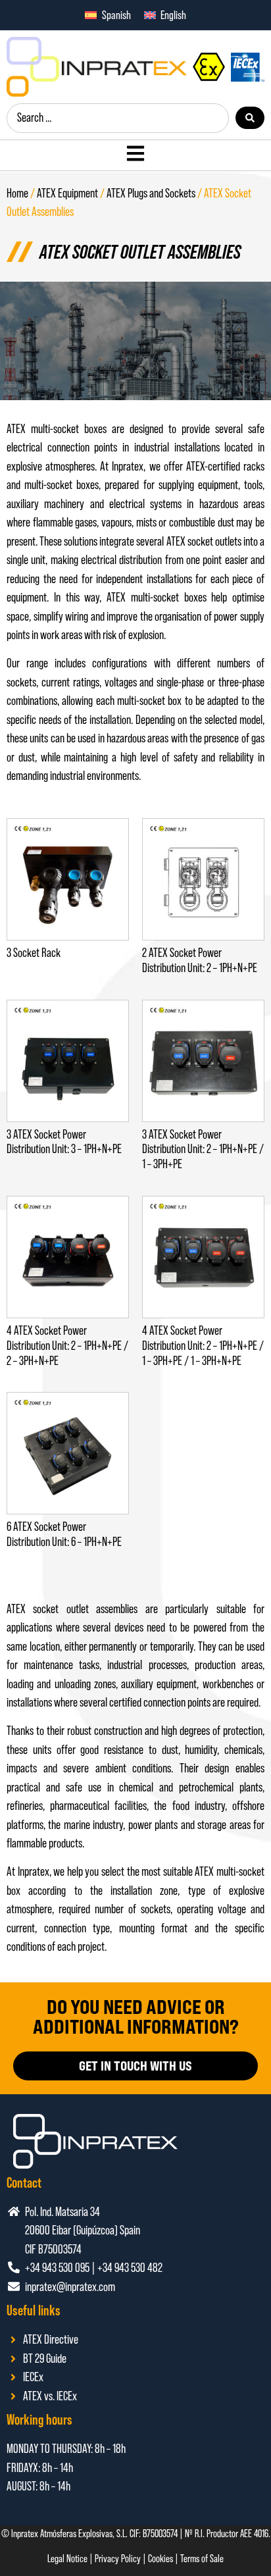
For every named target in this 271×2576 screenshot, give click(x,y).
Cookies (160, 2558)
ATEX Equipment (67, 193)
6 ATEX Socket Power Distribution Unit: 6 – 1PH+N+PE (64, 1534)
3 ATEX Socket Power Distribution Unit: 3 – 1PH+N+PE (64, 1142)
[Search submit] (250, 118)
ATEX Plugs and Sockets (151, 193)
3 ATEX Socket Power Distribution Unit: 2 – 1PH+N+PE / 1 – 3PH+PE (203, 1149)
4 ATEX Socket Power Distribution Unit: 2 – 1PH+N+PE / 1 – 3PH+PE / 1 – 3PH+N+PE (203, 1346)
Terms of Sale (202, 2558)
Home (17, 193)
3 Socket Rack (34, 953)
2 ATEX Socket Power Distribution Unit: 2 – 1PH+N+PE (200, 960)
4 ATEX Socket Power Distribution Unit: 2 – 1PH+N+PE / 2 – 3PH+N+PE (67, 1346)
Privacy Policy (118, 2558)
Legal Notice (67, 2558)
